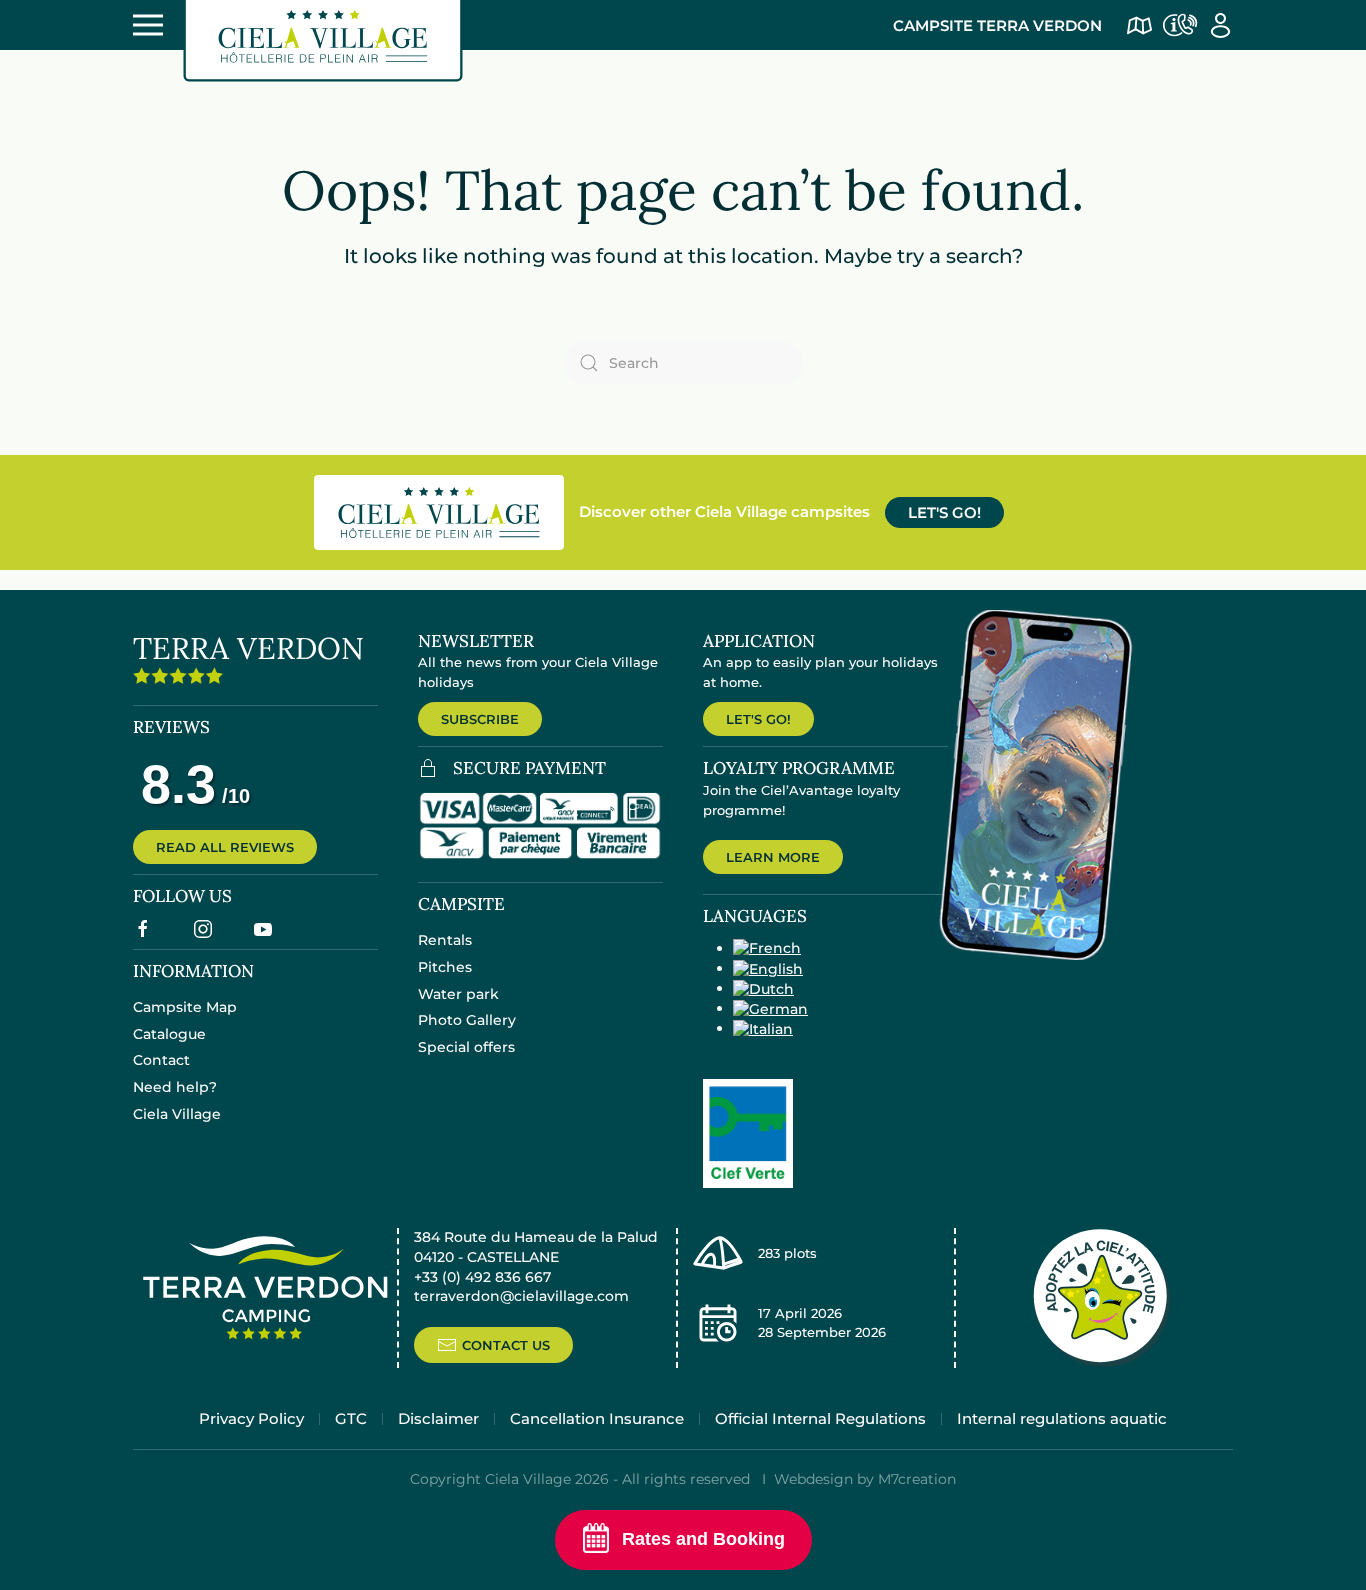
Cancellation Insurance (597, 1418)
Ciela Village (177, 1114)
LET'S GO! (944, 512)
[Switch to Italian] (763, 1028)
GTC (351, 1418)
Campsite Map (185, 1007)
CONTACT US (506, 1345)
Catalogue (169, 1034)
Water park (458, 994)
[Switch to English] (768, 968)
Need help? (175, 1087)
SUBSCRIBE (480, 719)
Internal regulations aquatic (1062, 1418)
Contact (161, 1060)
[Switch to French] (767, 948)
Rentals (445, 940)
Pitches (445, 967)
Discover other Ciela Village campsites (724, 511)
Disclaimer (438, 1418)
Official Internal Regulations (820, 1418)
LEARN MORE (773, 857)
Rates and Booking (703, 1539)
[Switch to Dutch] (763, 988)
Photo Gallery (467, 1020)
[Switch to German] (770, 1008)
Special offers (466, 1047)
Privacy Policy (251, 1418)
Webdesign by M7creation (865, 1479)
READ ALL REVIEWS (225, 847)
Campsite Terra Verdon (997, 25)
